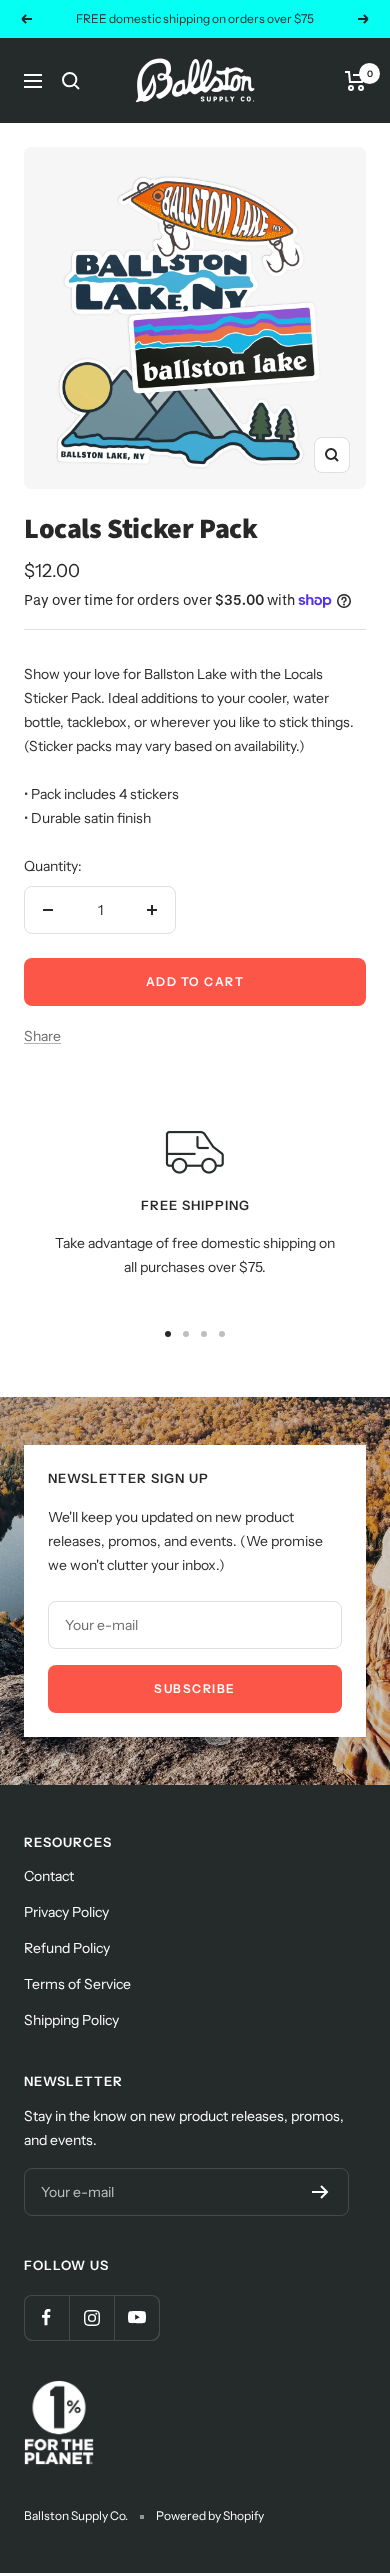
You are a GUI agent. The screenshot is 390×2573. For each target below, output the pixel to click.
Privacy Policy (66, 1912)
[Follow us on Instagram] (91, 2317)
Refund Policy (67, 1948)
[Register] (320, 2192)
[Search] (71, 81)
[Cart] (355, 81)
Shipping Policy (71, 2020)
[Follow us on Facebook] (46, 2317)
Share (42, 1036)
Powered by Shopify (210, 2515)
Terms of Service (77, 1984)
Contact (49, 1876)
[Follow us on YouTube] (136, 2317)
